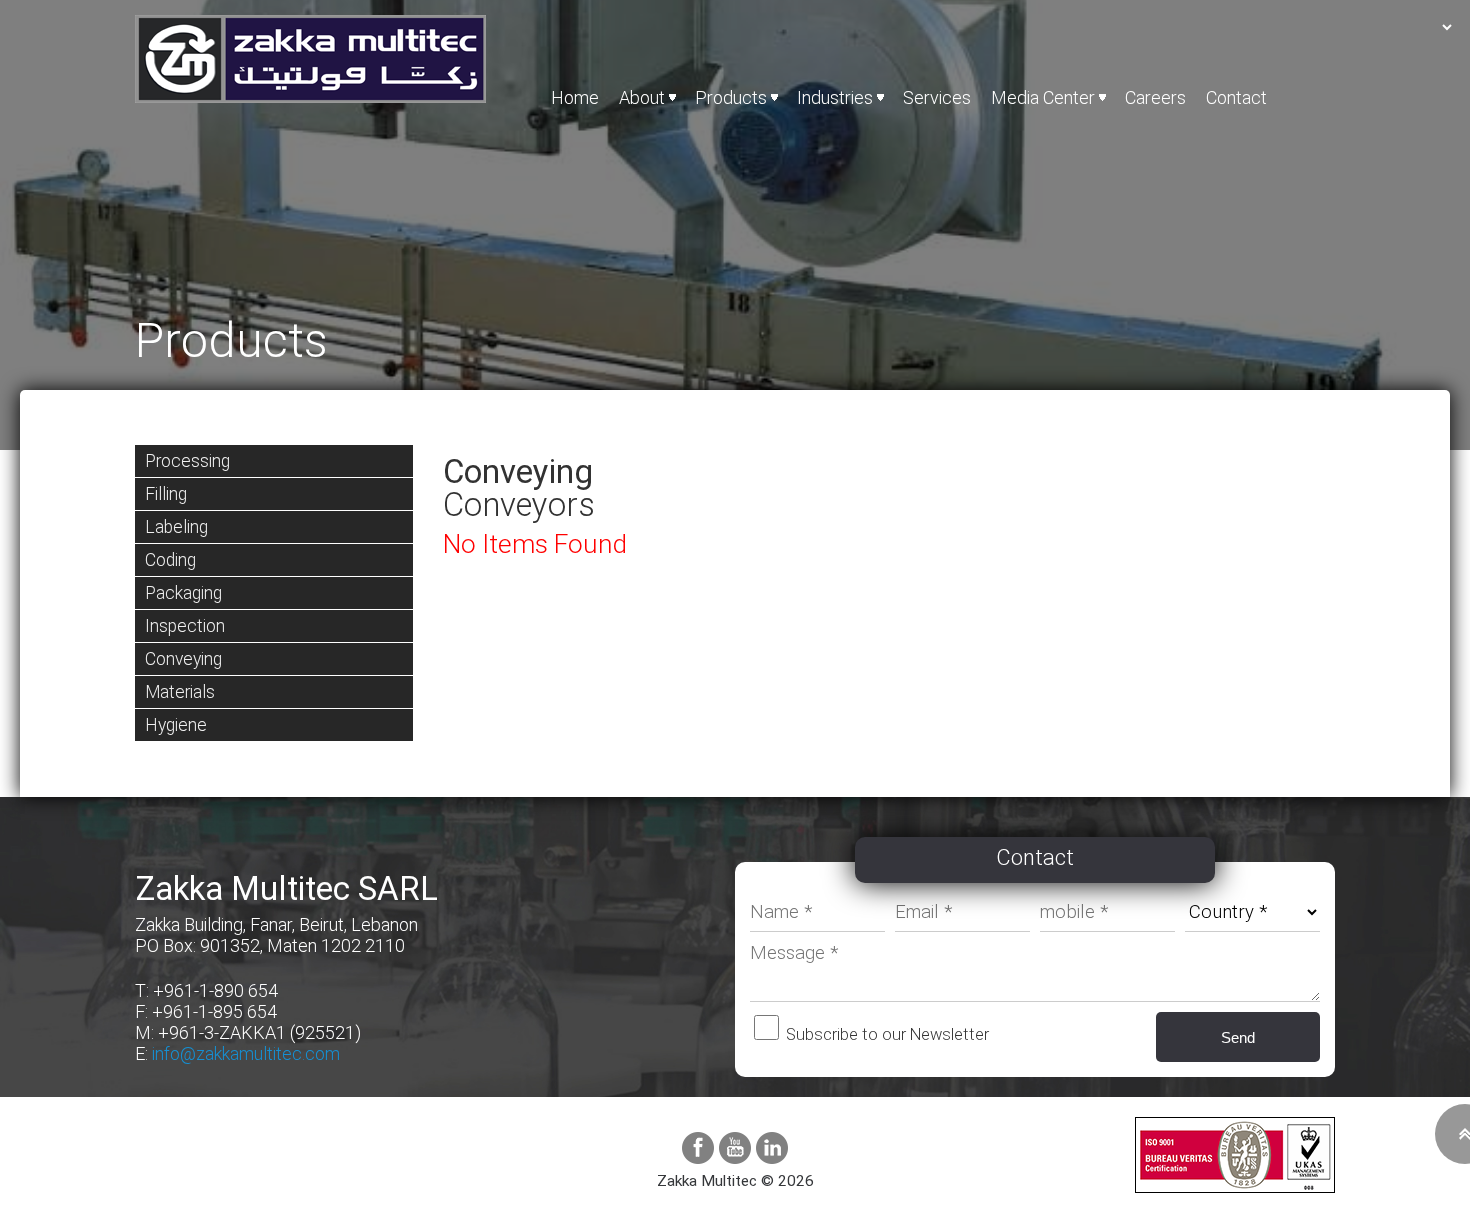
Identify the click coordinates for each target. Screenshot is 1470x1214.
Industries (835, 97)
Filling (166, 494)
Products (731, 97)
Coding (170, 560)
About (642, 97)
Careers (1155, 97)
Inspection (185, 626)
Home (575, 97)
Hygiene (176, 725)
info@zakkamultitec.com (246, 1053)
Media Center (1043, 97)
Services (937, 97)
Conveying (183, 659)
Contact (1236, 97)
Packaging (183, 593)
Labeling (176, 527)
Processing (187, 461)
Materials (180, 692)
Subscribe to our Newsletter (885, 1034)
